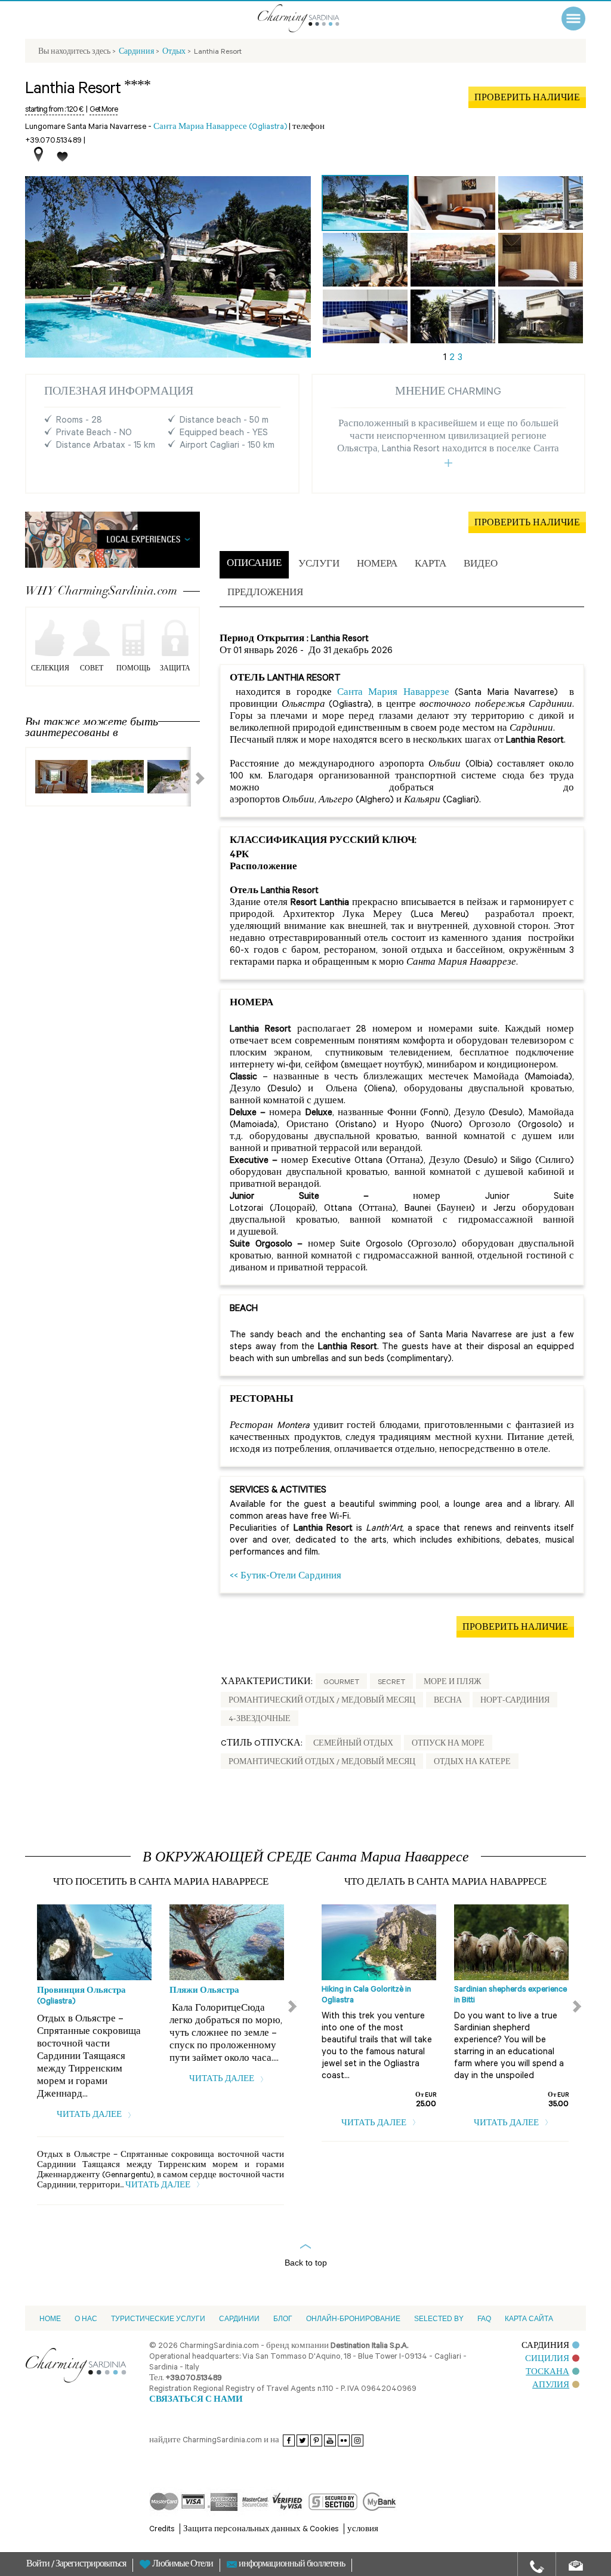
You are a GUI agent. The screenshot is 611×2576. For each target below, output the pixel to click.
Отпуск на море (448, 1744)
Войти (39, 2565)
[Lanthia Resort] (365, 203)
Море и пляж (453, 1683)
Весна (448, 1701)
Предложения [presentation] (265, 594)
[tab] (254, 565)
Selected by (439, 2319)
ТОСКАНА (547, 2373)
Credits (162, 2530)
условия (363, 2530)
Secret (391, 1683)
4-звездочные (260, 1720)
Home (50, 2319)
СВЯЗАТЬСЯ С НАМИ (196, 2400)
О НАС (86, 2319)
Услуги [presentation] (319, 565)
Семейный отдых (353, 1744)
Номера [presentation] (377, 565)
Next (193, 777)
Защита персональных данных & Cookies (261, 2530)
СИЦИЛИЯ (547, 2360)
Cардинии (239, 2319)
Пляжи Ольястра (204, 1991)
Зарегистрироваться (91, 2565)
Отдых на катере (472, 1763)
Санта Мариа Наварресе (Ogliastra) (220, 127)
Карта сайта (529, 2319)
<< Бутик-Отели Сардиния (286, 1577)
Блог (283, 2319)
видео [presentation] (481, 565)
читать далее (90, 2115)
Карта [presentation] (431, 565)
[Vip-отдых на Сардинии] (314, 18)
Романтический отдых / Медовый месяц (322, 1701)
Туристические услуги (158, 2319)
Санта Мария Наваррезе (393, 693)
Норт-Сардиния (515, 1701)
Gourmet (341, 1683)
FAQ (484, 2319)
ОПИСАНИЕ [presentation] (254, 564)
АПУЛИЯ (551, 2386)
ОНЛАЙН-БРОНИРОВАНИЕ (353, 2319)
